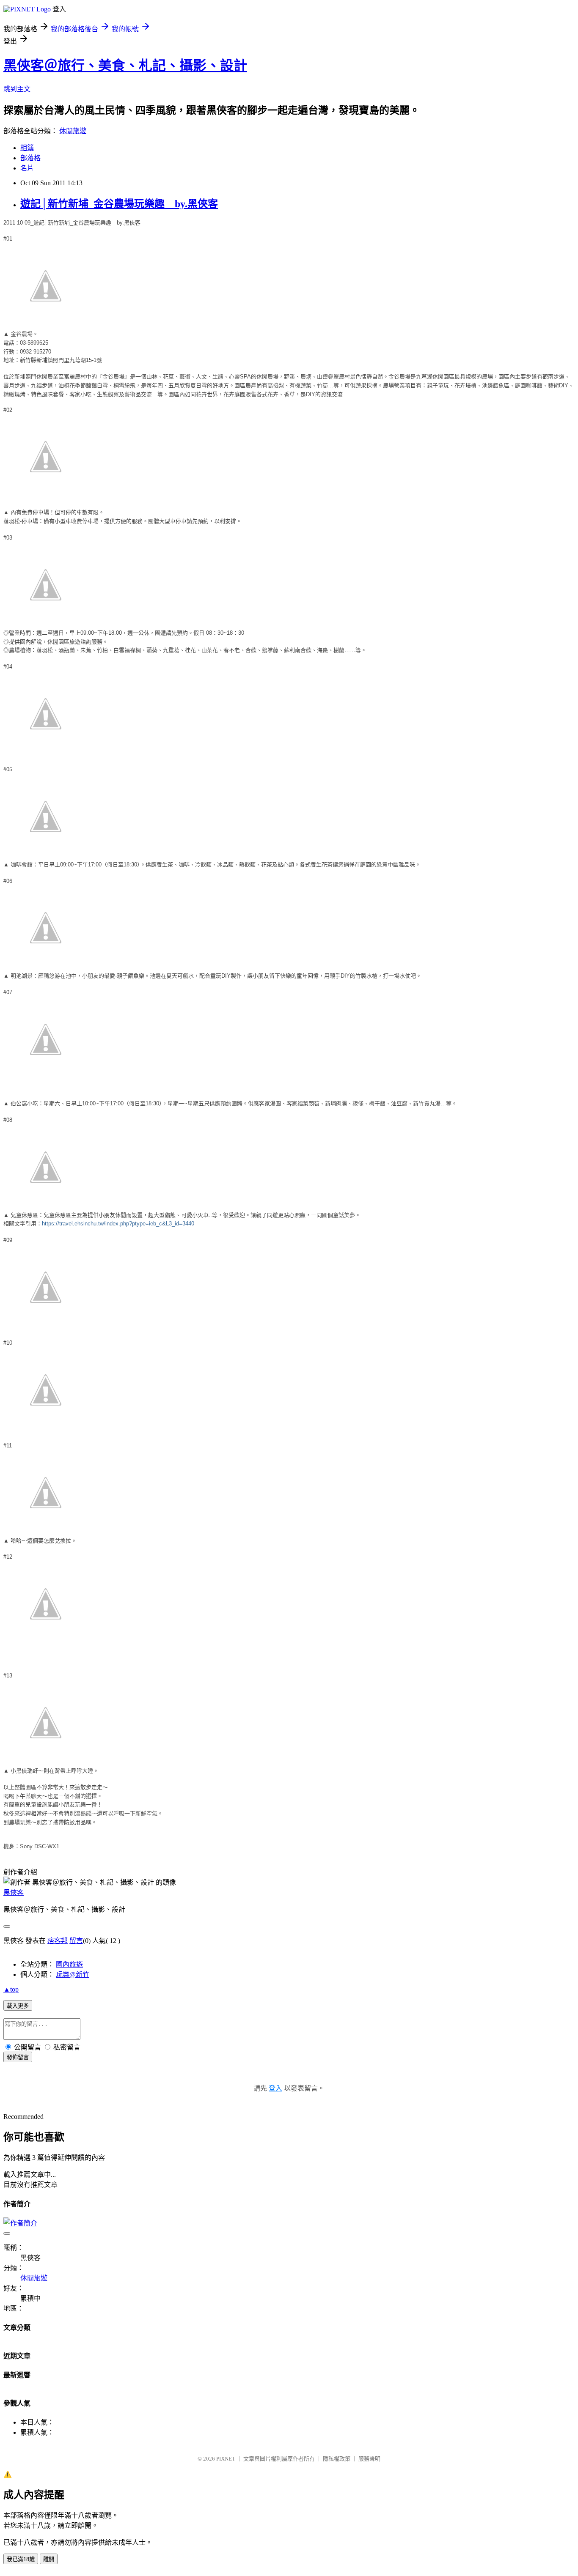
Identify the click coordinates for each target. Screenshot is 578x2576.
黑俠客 (14, 1892)
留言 (76, 1941)
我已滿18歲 (21, 2559)
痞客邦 (58, 1941)
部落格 (30, 158)
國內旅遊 (69, 1964)
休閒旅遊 (73, 131)
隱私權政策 (337, 2459)
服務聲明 (369, 2459)
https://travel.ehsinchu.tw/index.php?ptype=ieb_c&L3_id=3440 (118, 1224)
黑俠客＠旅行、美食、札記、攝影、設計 (125, 66)
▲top (11, 1989)
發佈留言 (18, 2057)
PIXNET (226, 2459)
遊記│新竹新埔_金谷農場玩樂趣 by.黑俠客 (119, 204)
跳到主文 (17, 89)
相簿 (27, 148)
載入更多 (18, 2006)
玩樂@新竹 (73, 1974)
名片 (27, 168)
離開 (49, 2559)
